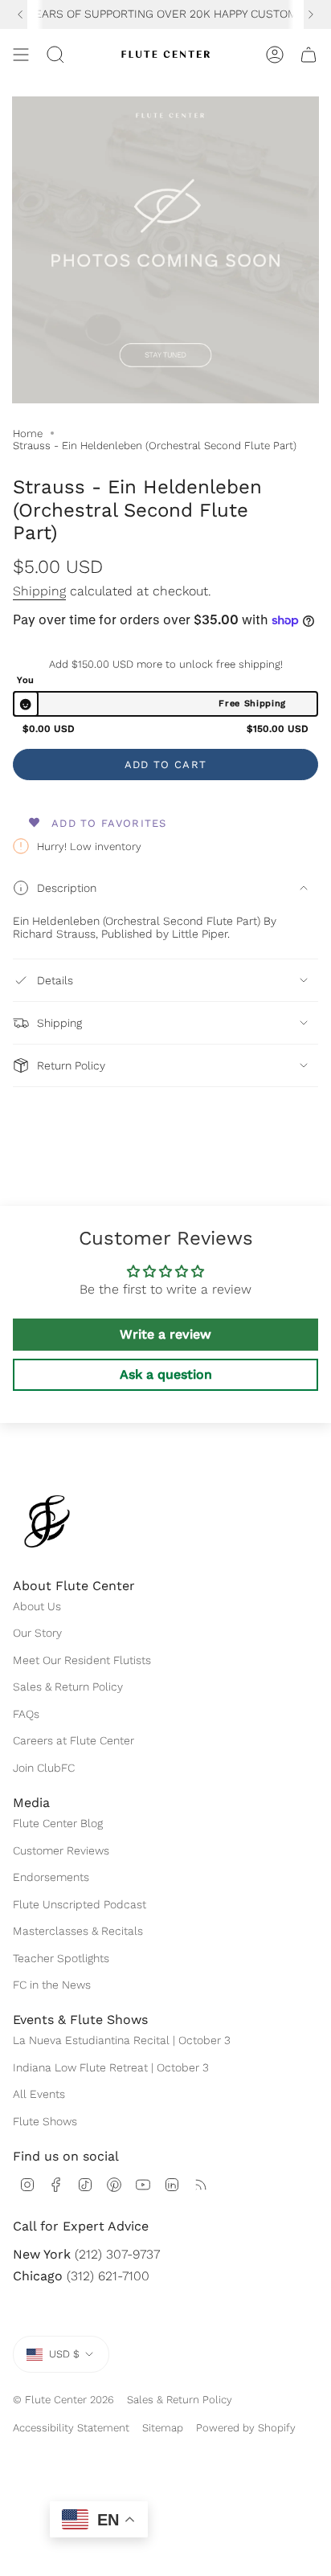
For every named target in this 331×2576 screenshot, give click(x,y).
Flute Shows (45, 2121)
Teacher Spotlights (61, 1958)
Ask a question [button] (166, 1374)
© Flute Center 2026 (63, 2400)
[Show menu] (21, 55)
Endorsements (51, 1877)
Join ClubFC (44, 1768)
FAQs (26, 1714)
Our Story (37, 1633)
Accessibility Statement (71, 2428)
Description (67, 888)
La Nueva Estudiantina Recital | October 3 (122, 2040)
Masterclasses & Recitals (78, 1931)
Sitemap (163, 2428)
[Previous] (20, 14)
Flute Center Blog (58, 1823)
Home (28, 433)
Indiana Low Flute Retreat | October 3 (111, 2067)
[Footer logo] (47, 1521)
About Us (37, 1606)
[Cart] (309, 55)
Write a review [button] (165, 1334)
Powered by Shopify (246, 2428)
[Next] (311, 14)
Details (55, 980)
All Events (39, 2094)
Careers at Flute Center (74, 1740)
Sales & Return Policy (68, 1687)
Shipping (39, 591)
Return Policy (71, 1065)
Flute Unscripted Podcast (80, 1904)
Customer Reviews (61, 1850)
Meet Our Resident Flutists (82, 1660)
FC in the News (52, 1985)
